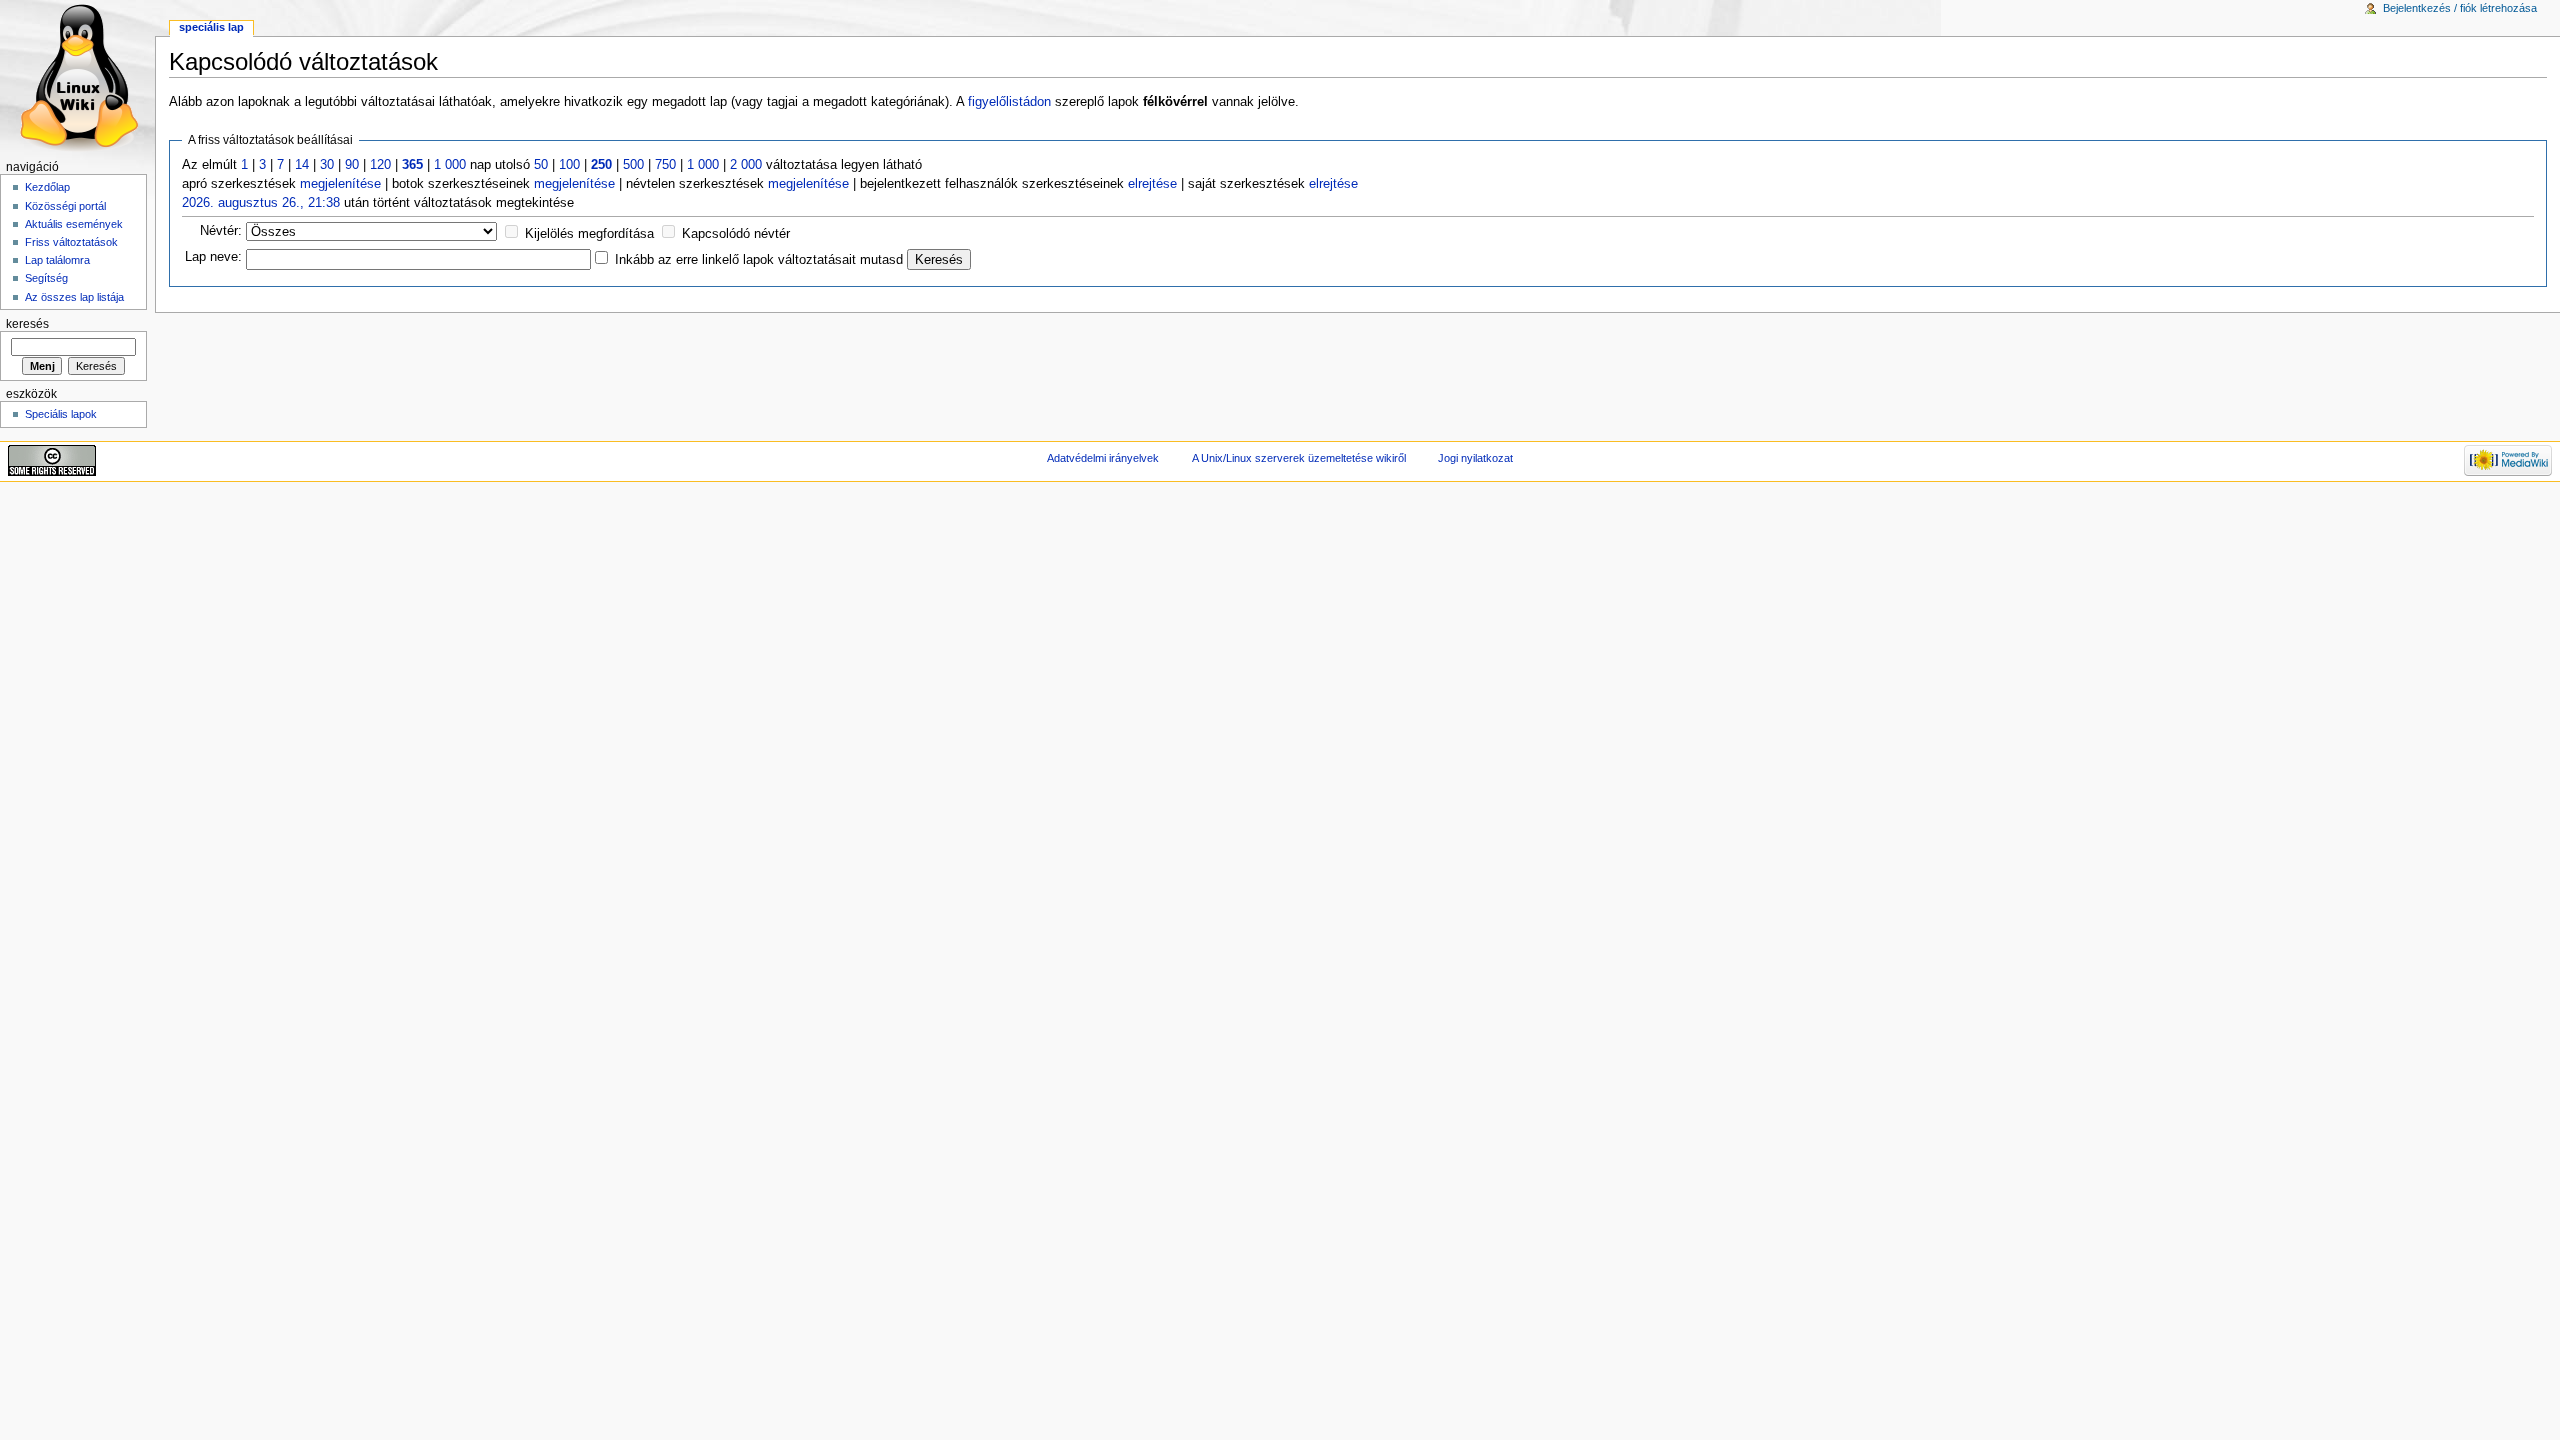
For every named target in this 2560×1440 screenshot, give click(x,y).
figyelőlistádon (1009, 102)
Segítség (46, 278)
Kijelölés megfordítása (589, 234)
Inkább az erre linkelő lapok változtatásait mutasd (759, 260)
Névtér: (221, 231)
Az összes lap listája (74, 297)
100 (569, 165)
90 (352, 165)
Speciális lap (211, 27)
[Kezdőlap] (77, 77)
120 (380, 165)
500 (633, 165)
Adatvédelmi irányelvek (1103, 458)
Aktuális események (74, 224)
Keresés (27, 324)
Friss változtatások (71, 242)
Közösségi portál (65, 206)
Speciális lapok (61, 414)
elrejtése (1152, 184)
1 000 (450, 165)
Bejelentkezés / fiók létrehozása (2460, 8)
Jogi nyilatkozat (1475, 458)
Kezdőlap (47, 187)
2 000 (746, 165)
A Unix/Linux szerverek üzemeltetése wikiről (1299, 458)
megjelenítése (340, 184)
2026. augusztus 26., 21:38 (261, 203)
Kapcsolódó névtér (736, 234)
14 (302, 165)
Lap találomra (57, 260)
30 (327, 165)
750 (665, 165)
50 (541, 165)
